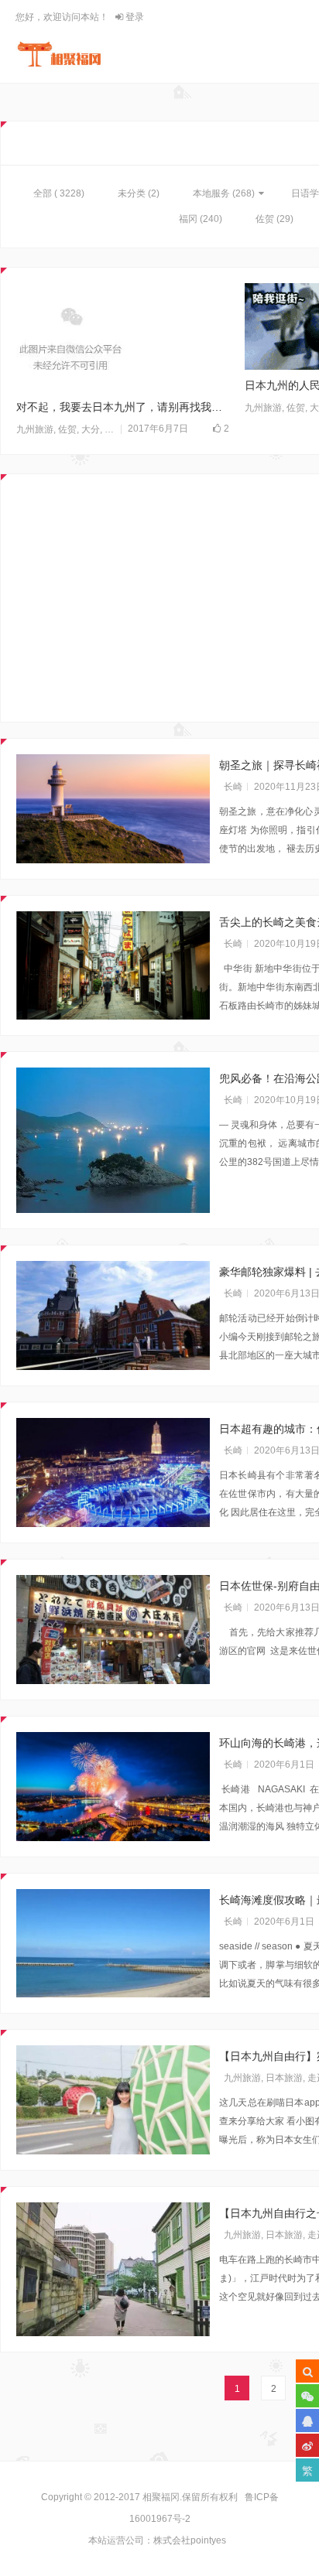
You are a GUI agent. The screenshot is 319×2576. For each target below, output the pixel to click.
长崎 (233, 787)
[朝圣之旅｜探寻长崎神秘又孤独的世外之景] (113, 809)
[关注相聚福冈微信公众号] (307, 2396)
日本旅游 (284, 2078)
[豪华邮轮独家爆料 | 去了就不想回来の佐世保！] (113, 1315)
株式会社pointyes (190, 2540)
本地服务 (211, 193)
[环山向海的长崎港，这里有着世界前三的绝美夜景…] (113, 1787)
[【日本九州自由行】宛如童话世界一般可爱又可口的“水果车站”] (113, 2100)
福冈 (188, 219)
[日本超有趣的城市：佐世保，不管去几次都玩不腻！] (113, 1472)
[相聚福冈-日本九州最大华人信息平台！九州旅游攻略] (59, 54)
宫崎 (114, 429)
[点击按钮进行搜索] (307, 2371)
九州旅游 (35, 429)
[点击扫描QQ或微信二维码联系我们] (307, 2421)
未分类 (132, 193)
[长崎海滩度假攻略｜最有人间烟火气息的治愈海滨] (113, 1944)
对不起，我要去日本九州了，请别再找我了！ (123, 407)
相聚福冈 (161, 2497)
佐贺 (265, 219)
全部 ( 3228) (59, 193)
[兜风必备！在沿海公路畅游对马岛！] (113, 1140)
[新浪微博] (307, 2445)
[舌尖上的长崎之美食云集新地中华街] (113, 966)
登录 (134, 17)
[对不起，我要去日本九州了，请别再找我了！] (123, 337)
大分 (91, 429)
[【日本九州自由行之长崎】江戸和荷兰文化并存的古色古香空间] (113, 2269)
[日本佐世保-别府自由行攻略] (113, 1630)
